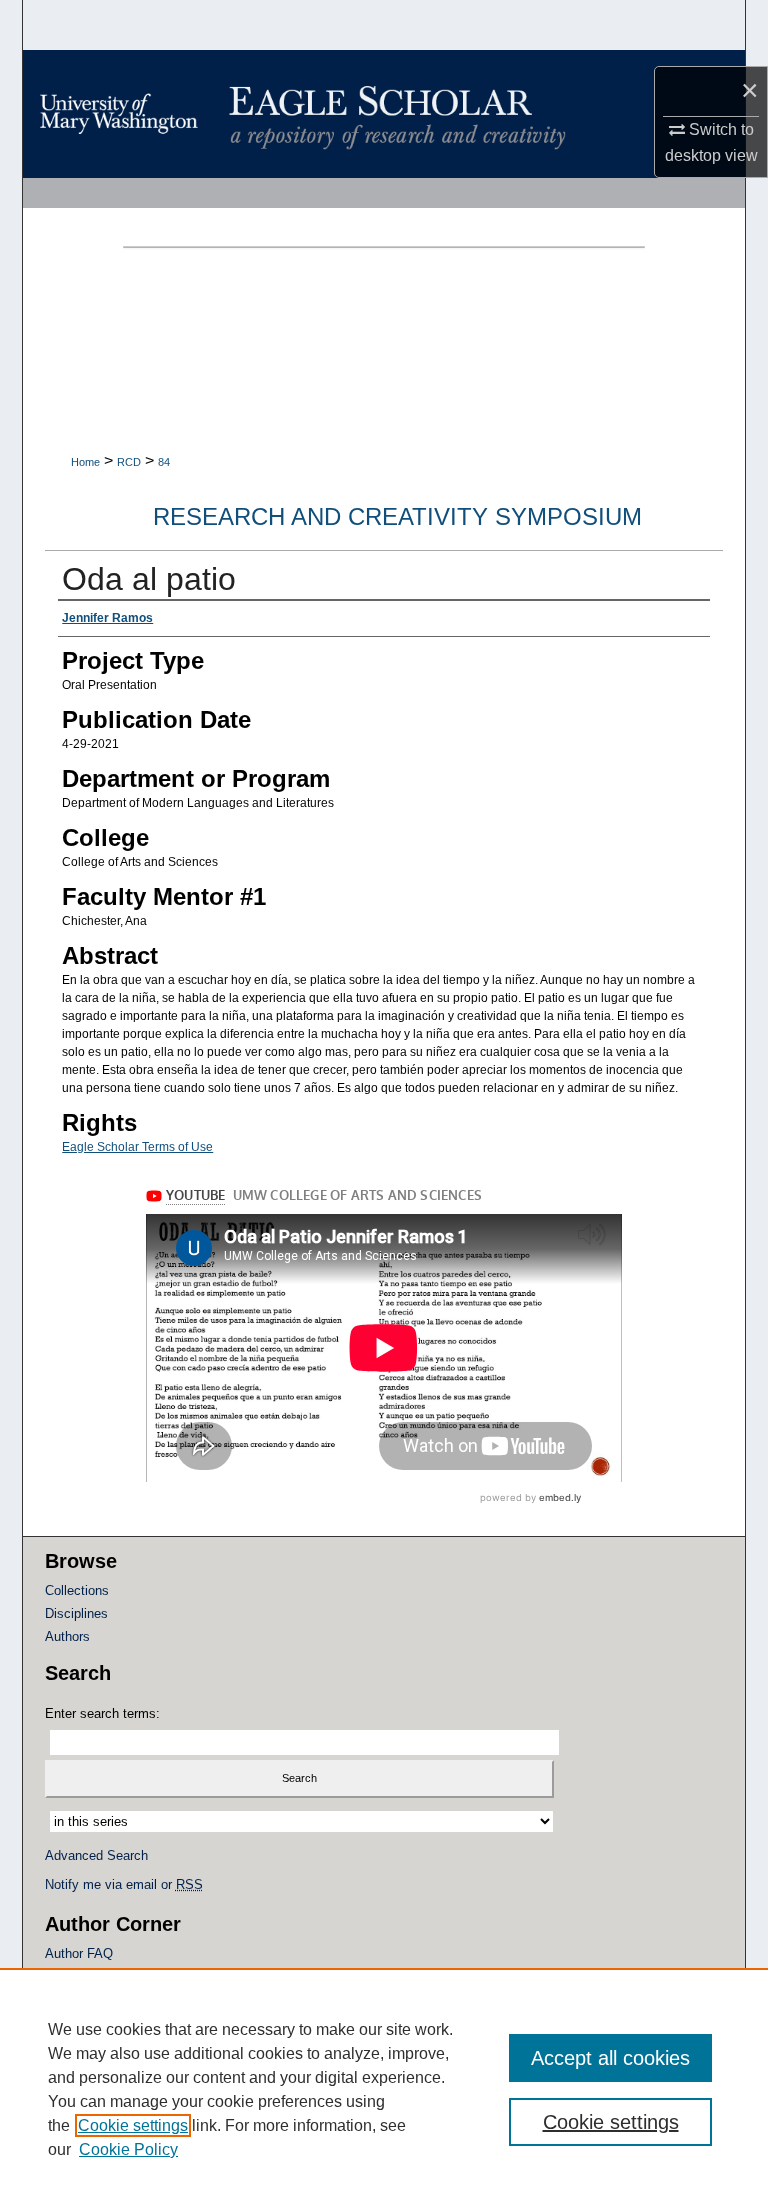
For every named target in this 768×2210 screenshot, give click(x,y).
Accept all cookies (610, 2058)
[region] (384, 2089)
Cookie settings (133, 2125)
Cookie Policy (128, 2149)
